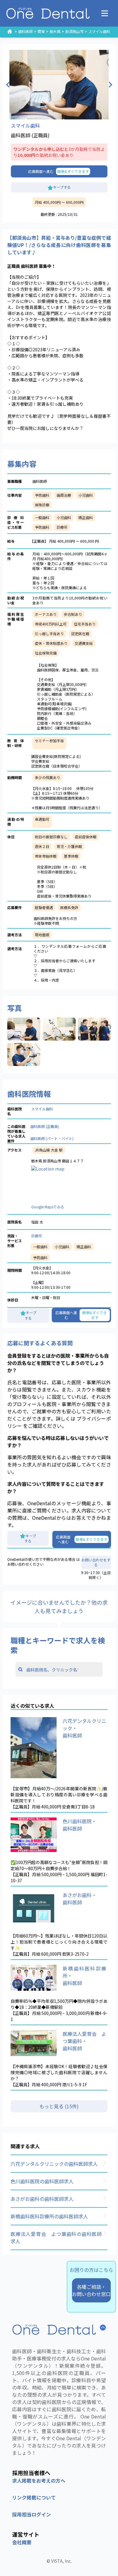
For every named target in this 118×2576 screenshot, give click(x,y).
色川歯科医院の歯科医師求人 (42, 2181)
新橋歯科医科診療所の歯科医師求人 (49, 2216)
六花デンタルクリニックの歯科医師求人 (54, 2164)
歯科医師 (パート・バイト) (52, 1138)
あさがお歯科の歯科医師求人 (42, 2199)
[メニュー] (105, 13)
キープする (62, 187)
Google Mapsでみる (48, 1207)
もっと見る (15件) (59, 2106)
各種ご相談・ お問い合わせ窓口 (91, 2290)
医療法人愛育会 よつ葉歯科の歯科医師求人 (56, 2237)
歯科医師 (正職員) (45, 1126)
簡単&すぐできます (73, 171)
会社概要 (22, 2542)
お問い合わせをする (96, 1562)
